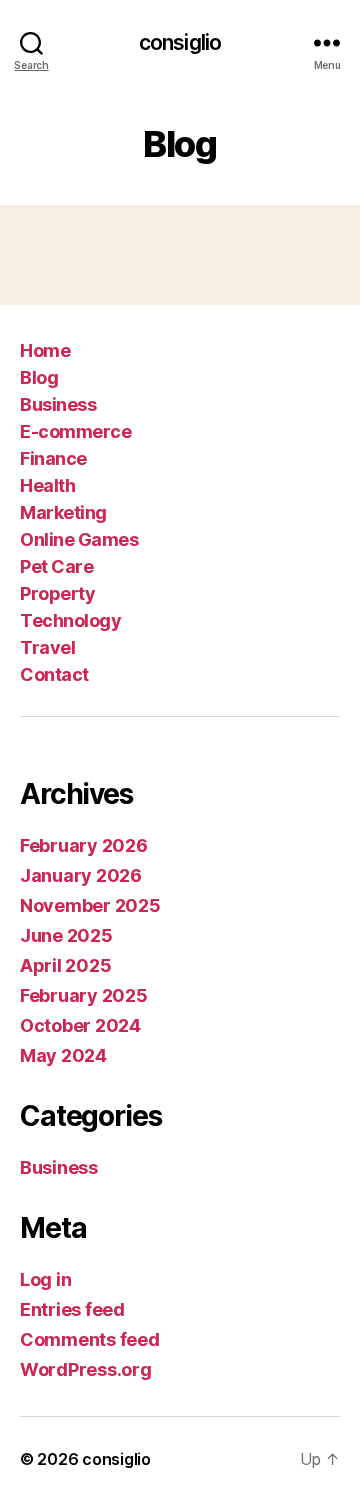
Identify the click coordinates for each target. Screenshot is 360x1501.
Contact (54, 674)
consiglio (180, 42)
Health (47, 485)
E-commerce (75, 431)
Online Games (79, 539)
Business (58, 404)
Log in (45, 1279)
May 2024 (63, 1055)
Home (45, 350)
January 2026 (81, 875)
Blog (39, 377)
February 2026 (84, 845)
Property (57, 593)
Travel (47, 647)
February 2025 (84, 995)
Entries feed (72, 1309)
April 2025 (65, 965)
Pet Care (56, 566)
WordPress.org (86, 1369)
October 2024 (80, 1025)
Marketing (63, 512)
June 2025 (66, 935)
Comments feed (90, 1339)
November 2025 (90, 905)
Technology (70, 620)
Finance (53, 458)
